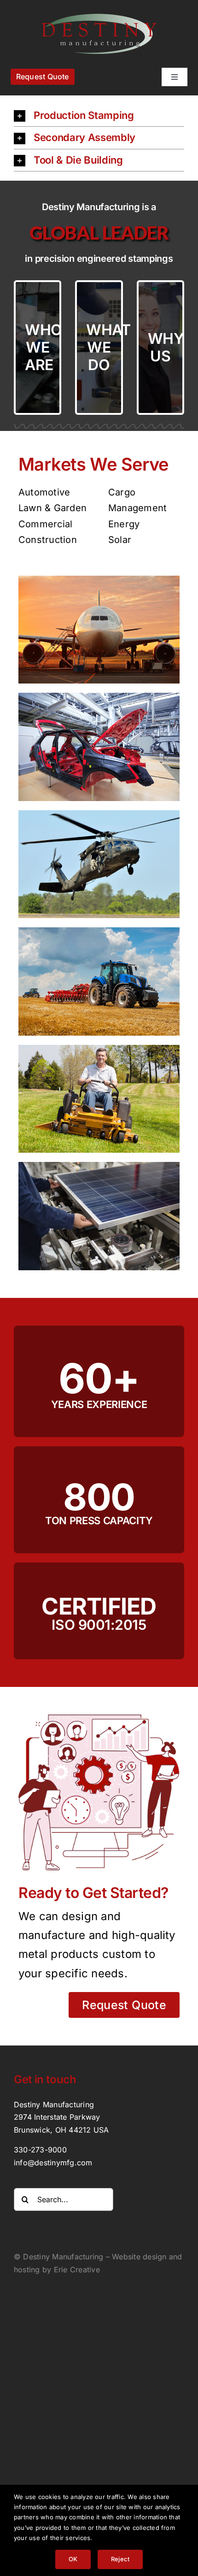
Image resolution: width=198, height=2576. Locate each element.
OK (73, 2559)
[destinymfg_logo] (99, 18)
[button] (99, 116)
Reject (120, 2559)
